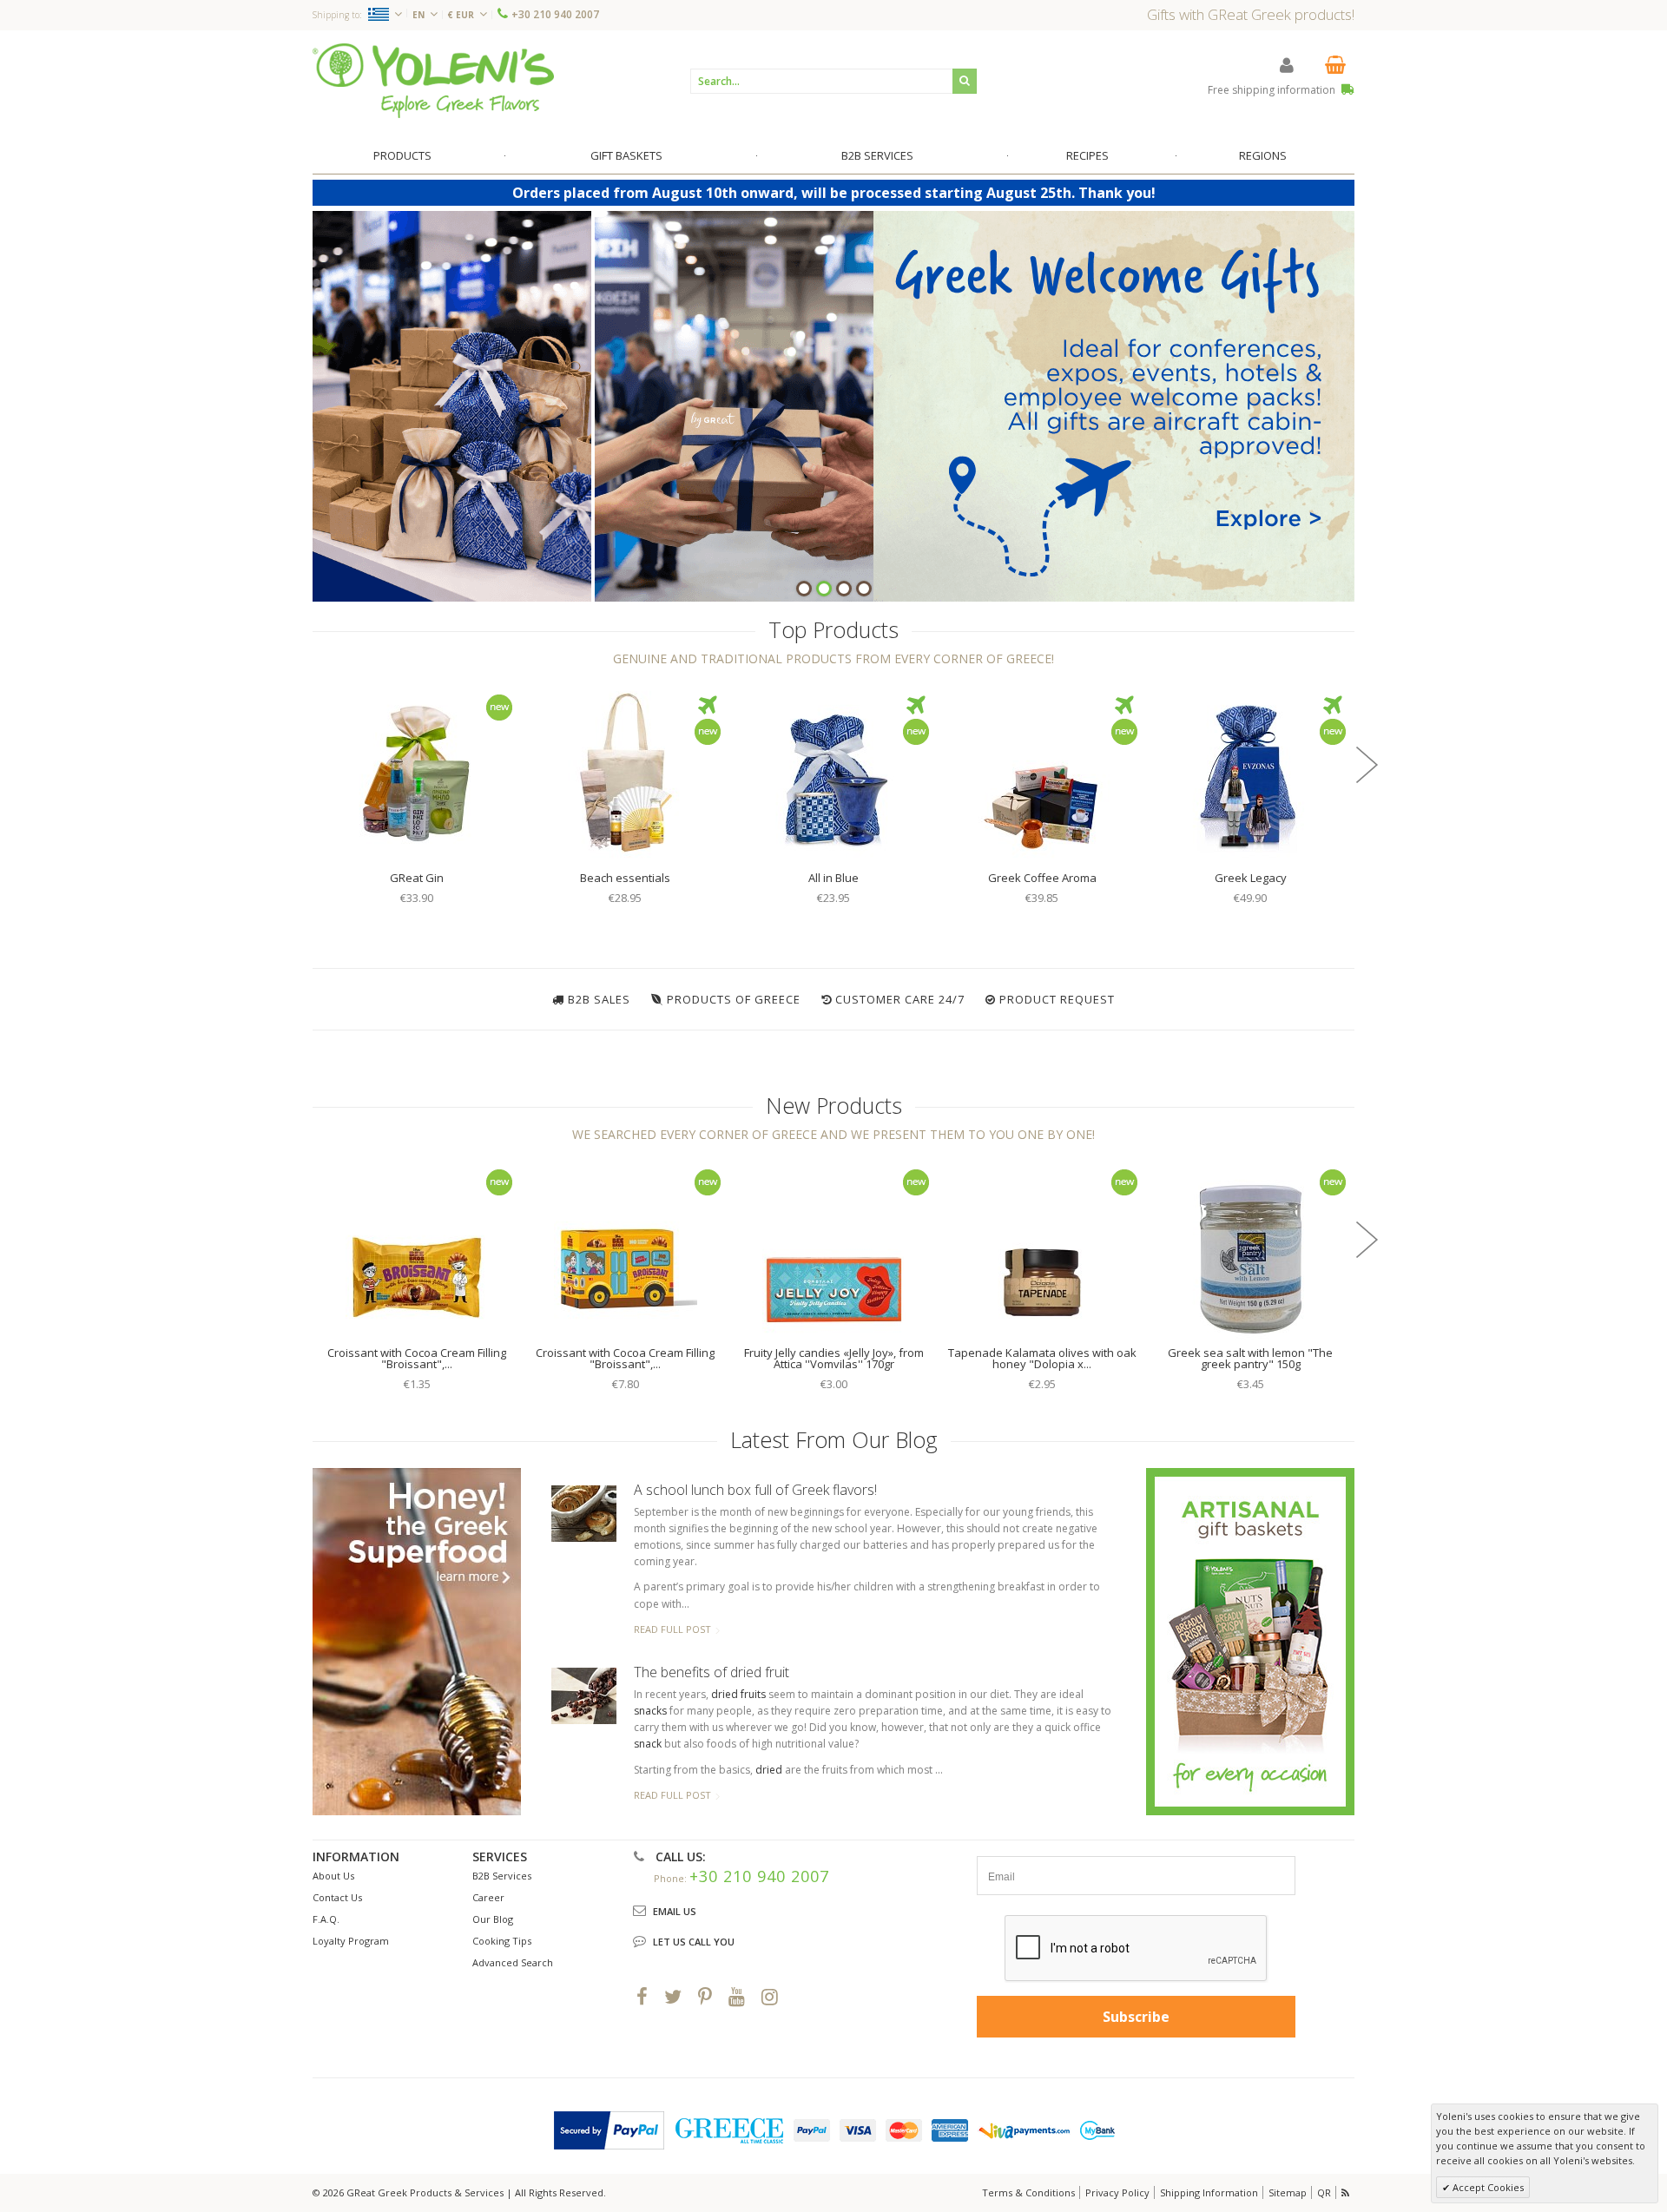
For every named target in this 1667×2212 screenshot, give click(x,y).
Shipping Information (1209, 2192)
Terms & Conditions (1028, 2192)
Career (488, 1897)
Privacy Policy (1117, 2192)
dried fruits (738, 1694)
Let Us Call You (694, 1942)
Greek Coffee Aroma (1042, 878)
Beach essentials (625, 878)
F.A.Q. (326, 1919)
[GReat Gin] (417, 773)
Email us (675, 1911)
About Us (333, 1876)
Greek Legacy (1251, 878)
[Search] (965, 81)
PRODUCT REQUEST (1057, 999)
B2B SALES (599, 999)
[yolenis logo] (433, 80)
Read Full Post (672, 1629)
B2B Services (502, 1876)
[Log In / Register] (1287, 65)
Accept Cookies (1487, 2187)
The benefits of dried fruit (712, 1672)
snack (648, 1744)
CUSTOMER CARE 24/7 (900, 999)
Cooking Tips (502, 1941)
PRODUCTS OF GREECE (734, 999)
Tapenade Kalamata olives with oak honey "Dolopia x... (1042, 1358)
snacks (650, 1711)
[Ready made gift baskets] (1250, 1640)
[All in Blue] (833, 773)
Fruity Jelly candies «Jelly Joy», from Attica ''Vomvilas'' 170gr (834, 1358)
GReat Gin (417, 878)
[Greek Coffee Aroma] (1042, 773)
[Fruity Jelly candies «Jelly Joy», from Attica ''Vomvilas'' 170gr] (833, 1248)
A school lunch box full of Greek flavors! (755, 1490)
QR (1324, 2192)
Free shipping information (1273, 90)
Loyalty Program (351, 1941)
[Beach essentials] (625, 773)
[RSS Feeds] (1347, 2192)
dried (769, 1770)
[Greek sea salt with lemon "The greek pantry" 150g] (1250, 1248)
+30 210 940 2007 (555, 14)
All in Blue (833, 878)
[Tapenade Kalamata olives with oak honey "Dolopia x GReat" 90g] (1042, 1248)
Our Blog (493, 1919)
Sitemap (1288, 2192)
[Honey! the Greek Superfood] (417, 1642)
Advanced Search (513, 1962)
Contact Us (337, 1897)
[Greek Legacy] (1250, 773)
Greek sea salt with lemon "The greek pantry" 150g (1250, 1358)
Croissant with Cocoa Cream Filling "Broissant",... (417, 1358)
